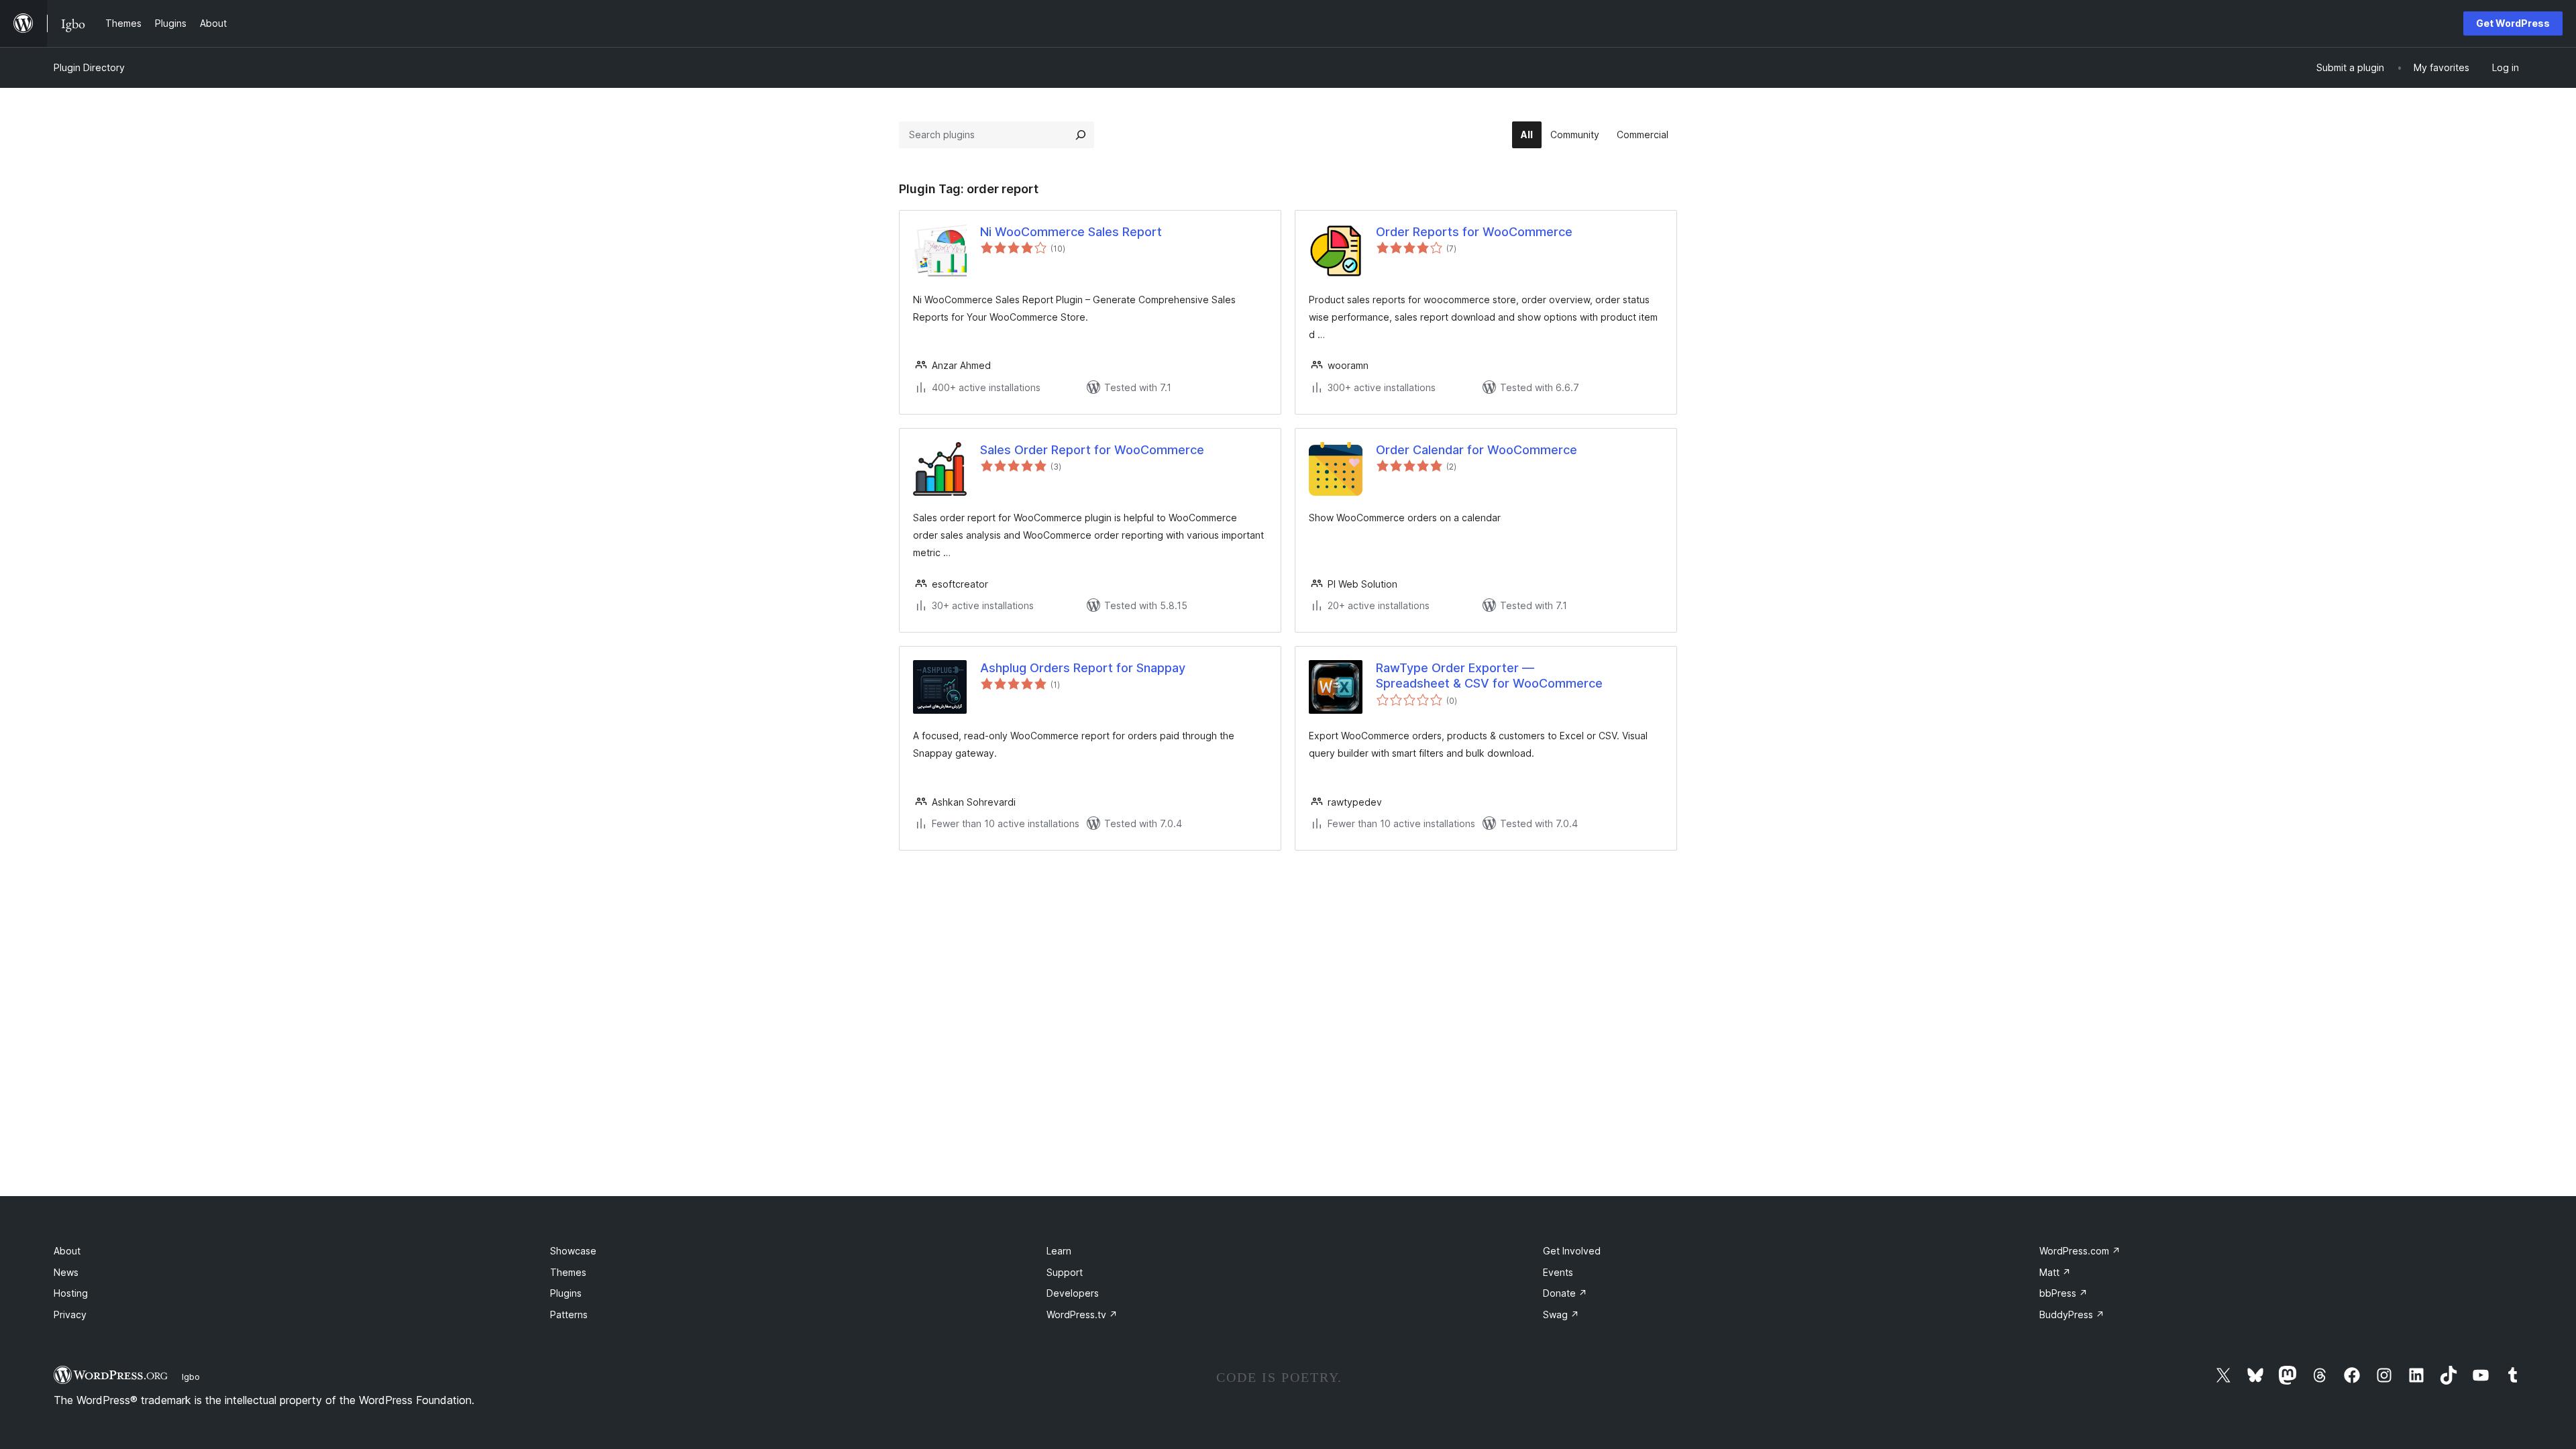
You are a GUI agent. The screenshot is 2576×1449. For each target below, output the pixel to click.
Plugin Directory (89, 67)
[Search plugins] (1081, 135)
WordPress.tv (1082, 1314)
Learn (1059, 1251)
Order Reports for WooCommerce (1474, 232)
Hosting (71, 1293)
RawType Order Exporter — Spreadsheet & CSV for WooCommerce (1489, 676)
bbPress (2063, 1293)
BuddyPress (2072, 1314)
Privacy (70, 1314)
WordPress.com (2080, 1251)
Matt (2055, 1272)
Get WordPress (2513, 23)
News (66, 1272)
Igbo (191, 1377)
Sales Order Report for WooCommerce (1092, 450)
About (67, 1251)
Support (1065, 1272)
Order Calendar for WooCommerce (1477, 450)
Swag (1561, 1314)
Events (1558, 1272)
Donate (1565, 1293)
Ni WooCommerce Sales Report (1071, 232)
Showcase (573, 1251)
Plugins (566, 1293)
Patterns (569, 1314)
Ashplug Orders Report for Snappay (1083, 668)
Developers (1073, 1293)
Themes (568, 1272)
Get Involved (1572, 1251)
